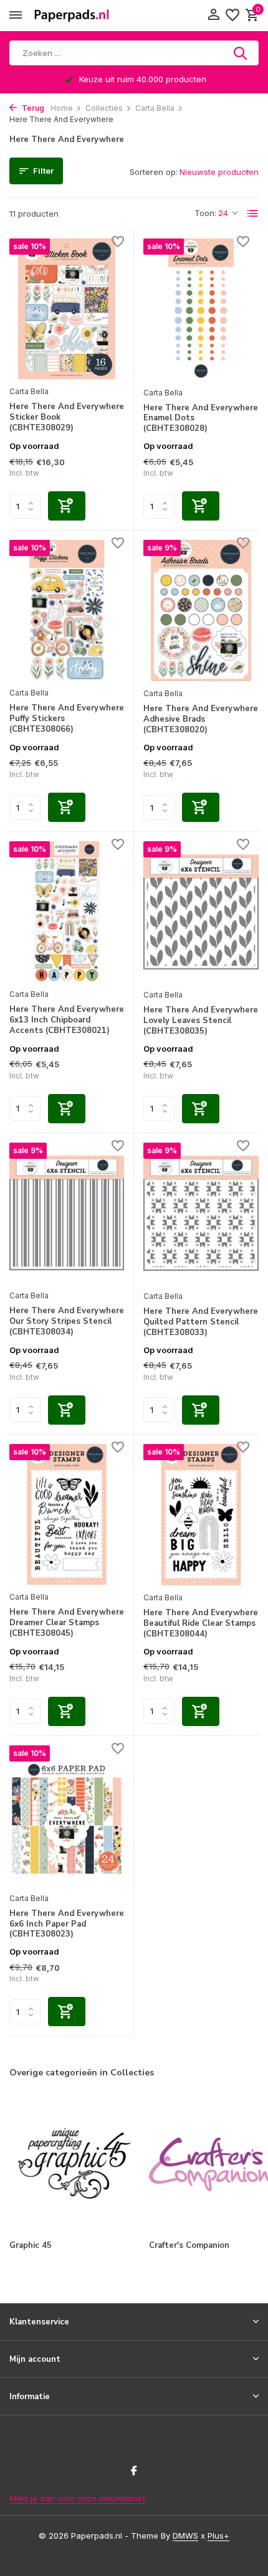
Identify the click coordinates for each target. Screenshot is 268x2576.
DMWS (185, 2536)
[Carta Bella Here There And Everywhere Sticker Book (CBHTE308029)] (67, 309)
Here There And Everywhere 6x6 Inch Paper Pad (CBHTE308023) (67, 1924)
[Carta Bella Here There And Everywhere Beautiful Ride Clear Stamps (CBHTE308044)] (201, 1515)
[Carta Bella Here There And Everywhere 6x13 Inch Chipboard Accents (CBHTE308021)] (67, 912)
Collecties (104, 108)
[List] (253, 214)
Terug (32, 108)
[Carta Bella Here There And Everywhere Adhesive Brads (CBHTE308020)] (201, 611)
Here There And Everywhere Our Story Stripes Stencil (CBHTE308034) (67, 1322)
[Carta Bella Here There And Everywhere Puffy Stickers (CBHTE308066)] (67, 610)
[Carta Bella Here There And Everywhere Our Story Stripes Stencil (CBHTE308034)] (67, 1213)
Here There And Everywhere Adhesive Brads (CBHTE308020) (201, 719)
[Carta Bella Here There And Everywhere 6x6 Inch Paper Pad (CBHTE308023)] (67, 1816)
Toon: (205, 213)
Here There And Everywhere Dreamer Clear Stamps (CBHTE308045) (67, 1623)
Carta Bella (155, 108)
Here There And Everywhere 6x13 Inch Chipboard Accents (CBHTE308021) (67, 1020)
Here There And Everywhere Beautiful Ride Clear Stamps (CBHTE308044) (201, 1624)
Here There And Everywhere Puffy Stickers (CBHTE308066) (67, 719)
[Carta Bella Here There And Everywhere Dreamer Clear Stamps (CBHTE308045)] (67, 1514)
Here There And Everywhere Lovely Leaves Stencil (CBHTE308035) (201, 1021)
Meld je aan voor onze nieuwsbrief (77, 2498)
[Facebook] (134, 2471)
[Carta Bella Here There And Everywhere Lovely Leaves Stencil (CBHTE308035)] (201, 912)
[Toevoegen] (67, 506)
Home (62, 108)
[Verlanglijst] (232, 16)
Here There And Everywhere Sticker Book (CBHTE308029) (67, 418)
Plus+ (218, 2536)
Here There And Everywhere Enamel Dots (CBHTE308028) (201, 419)
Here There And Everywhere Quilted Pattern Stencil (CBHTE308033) (201, 1322)
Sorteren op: (154, 172)
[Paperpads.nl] (72, 16)
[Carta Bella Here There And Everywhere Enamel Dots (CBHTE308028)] (201, 309)
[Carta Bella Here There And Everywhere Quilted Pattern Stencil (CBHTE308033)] (201, 1213)
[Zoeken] (241, 53)
